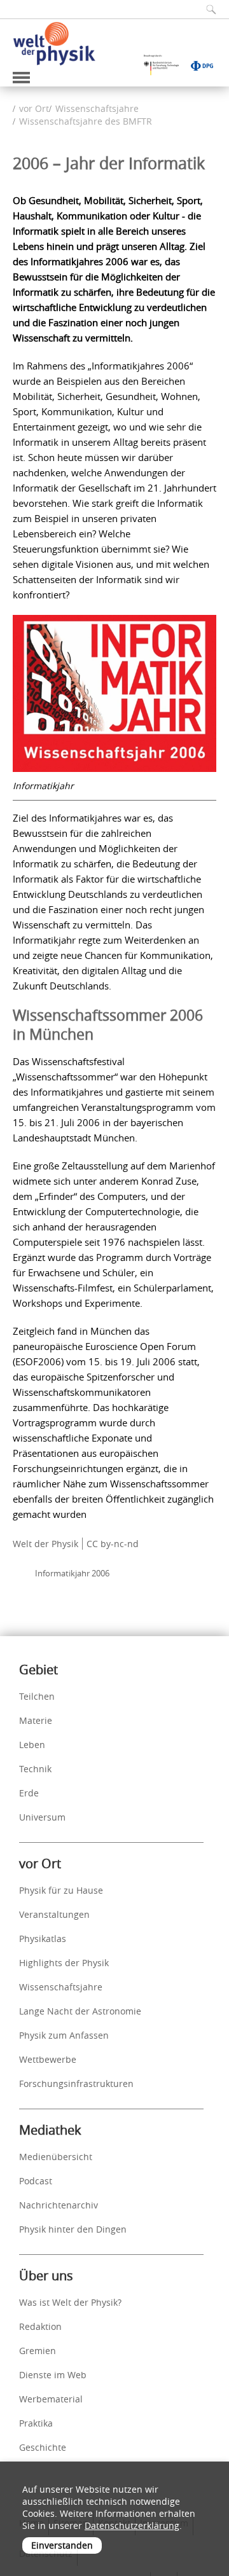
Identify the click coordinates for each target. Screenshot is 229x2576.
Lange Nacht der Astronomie (80, 2011)
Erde (29, 1793)
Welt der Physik (45, 1544)
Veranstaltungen (54, 1914)
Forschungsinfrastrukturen (76, 2084)
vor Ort (34, 108)
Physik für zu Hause (61, 1890)
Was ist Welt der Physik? (70, 2302)
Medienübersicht (56, 2157)
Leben (32, 1745)
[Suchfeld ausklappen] (207, 9)
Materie (36, 1720)
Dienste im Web (53, 2375)
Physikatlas (43, 1939)
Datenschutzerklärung (132, 2525)
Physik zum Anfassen (64, 2035)
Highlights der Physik (64, 1963)
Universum (42, 1817)
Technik (35, 1769)
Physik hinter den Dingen (73, 2229)
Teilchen (37, 1696)
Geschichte (43, 2447)
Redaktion (40, 2326)
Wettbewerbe (48, 2059)
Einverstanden (62, 2545)
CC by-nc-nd (113, 1544)
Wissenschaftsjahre (97, 108)
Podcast (36, 2181)
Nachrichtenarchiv (59, 2205)
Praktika (36, 2423)
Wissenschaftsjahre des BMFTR (86, 121)
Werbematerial (51, 2399)
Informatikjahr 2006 (72, 1573)
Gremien (38, 2351)
